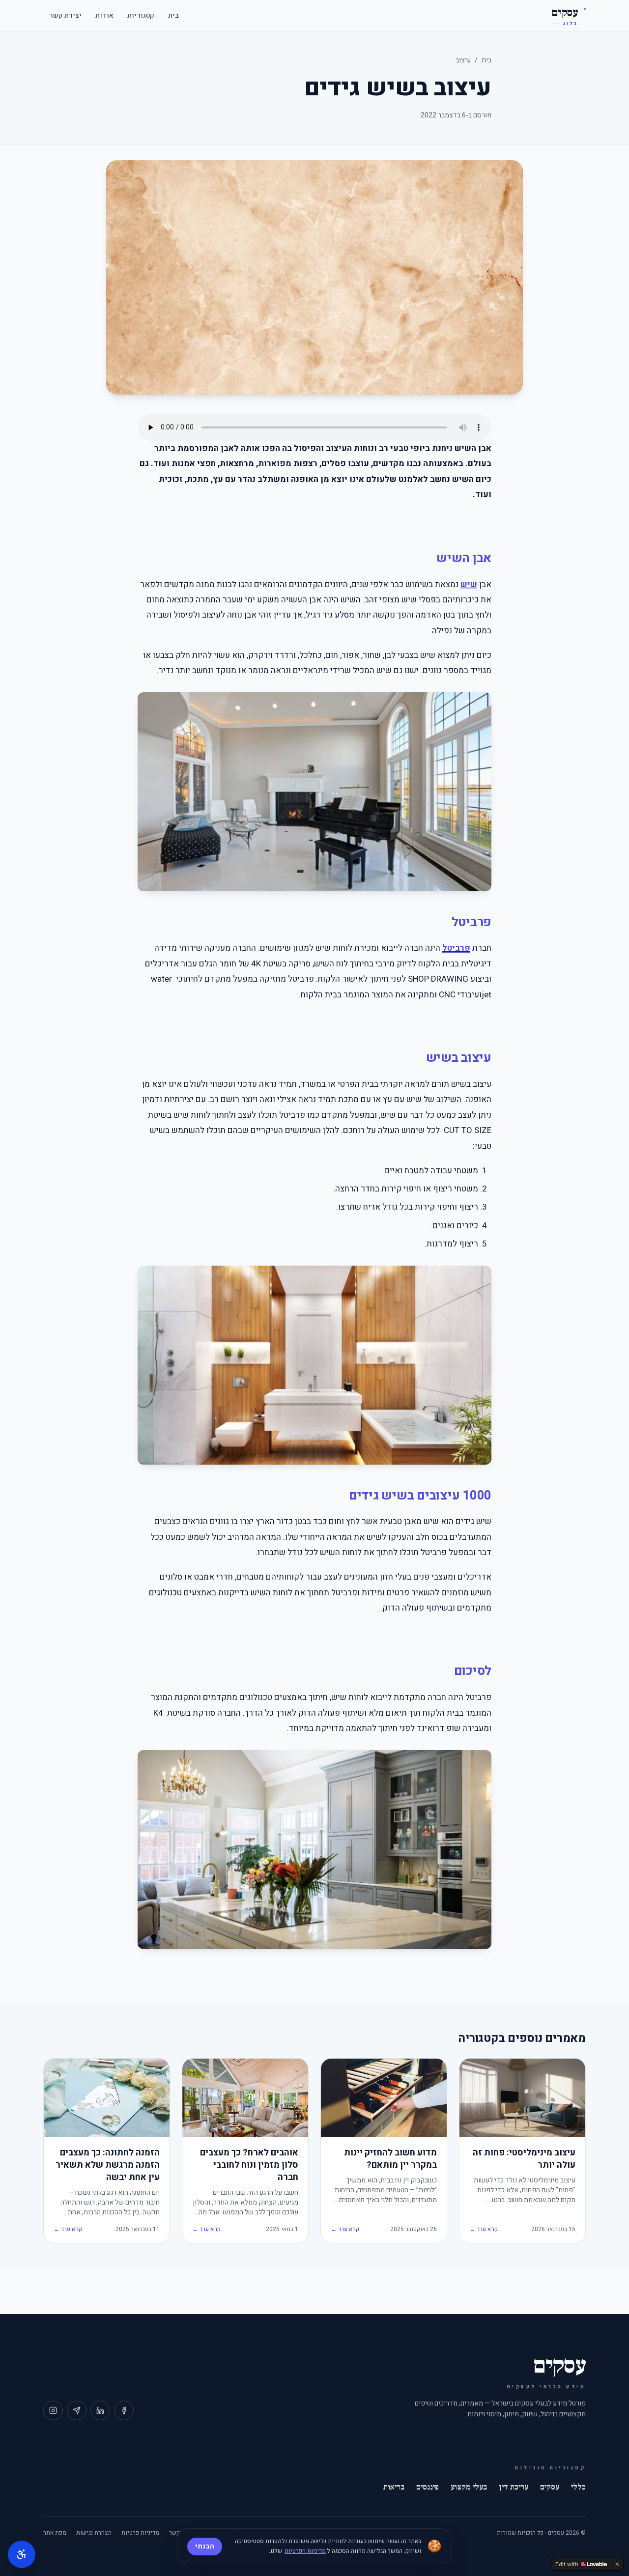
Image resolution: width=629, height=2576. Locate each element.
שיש (469, 584)
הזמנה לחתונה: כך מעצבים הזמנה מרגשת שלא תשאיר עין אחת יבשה (108, 2165)
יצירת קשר (65, 15)
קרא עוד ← (484, 2229)
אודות (104, 15)
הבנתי (205, 2546)
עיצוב (463, 60)
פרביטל (456, 948)
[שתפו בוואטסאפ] (77, 2410)
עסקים (550, 2487)
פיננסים (428, 2487)
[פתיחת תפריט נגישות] (22, 2554)
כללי (578, 2487)
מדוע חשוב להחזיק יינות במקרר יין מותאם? (390, 2159)
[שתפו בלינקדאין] (100, 2410)
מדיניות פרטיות (140, 2533)
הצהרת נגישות (94, 2533)
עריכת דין (514, 2487)
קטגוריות (141, 15)
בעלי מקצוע (469, 2487)
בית (173, 15)
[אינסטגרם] (53, 2410)
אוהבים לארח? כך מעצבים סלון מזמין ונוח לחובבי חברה (249, 2165)
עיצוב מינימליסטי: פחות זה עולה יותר (524, 2159)
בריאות (394, 2487)
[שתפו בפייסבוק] (124, 2410)
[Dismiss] (617, 2564)
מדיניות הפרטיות (305, 2551)
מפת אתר (55, 2533)
